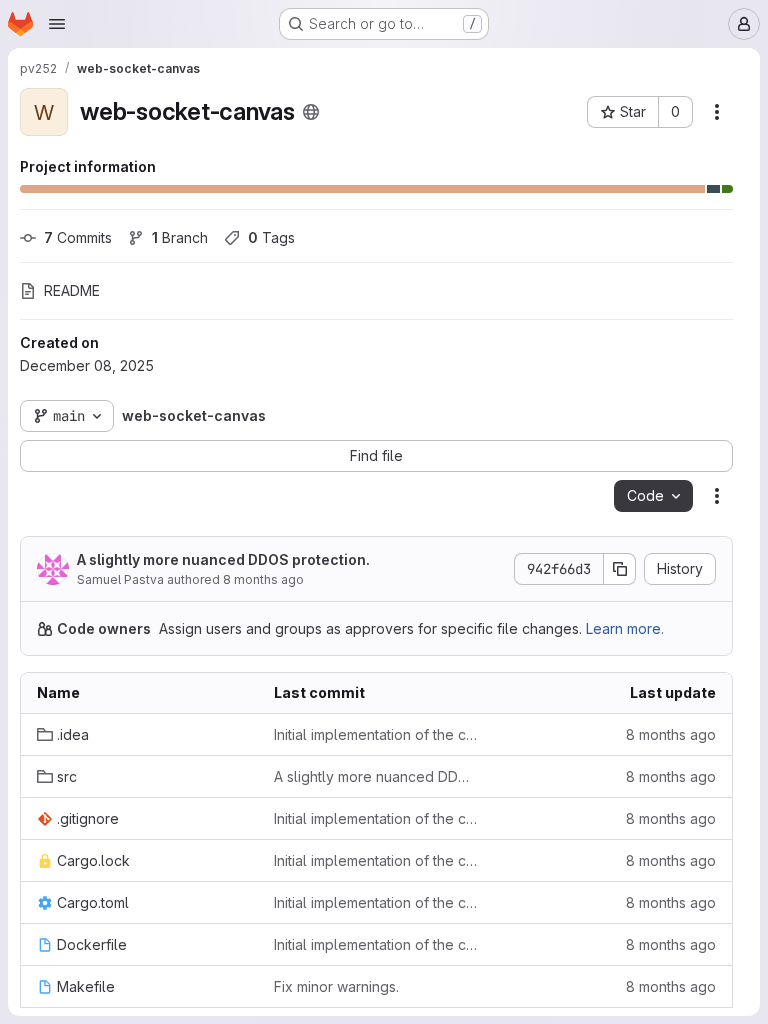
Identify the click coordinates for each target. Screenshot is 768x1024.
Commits (78, 237)
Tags (271, 237)
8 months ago (263, 579)
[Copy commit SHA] (620, 569)
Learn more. (625, 628)
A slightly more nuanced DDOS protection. (223, 559)
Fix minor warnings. (336, 986)
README (72, 290)
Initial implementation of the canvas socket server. (376, 734)
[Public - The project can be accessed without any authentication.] (311, 112)
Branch (180, 237)
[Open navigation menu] (57, 24)
